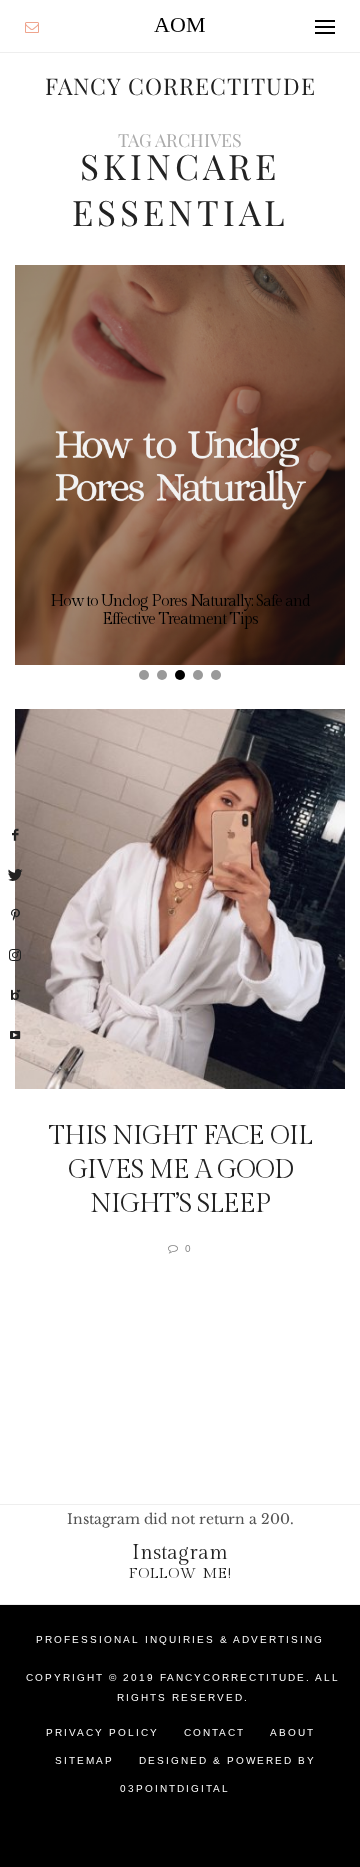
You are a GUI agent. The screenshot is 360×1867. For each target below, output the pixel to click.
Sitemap (84, 1760)
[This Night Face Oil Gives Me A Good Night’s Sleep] (180, 899)
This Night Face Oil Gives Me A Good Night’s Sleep (180, 1170)
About (292, 1732)
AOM (180, 24)
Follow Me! (180, 1573)
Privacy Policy (102, 1732)
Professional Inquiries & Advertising (180, 1639)
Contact (214, 1732)
